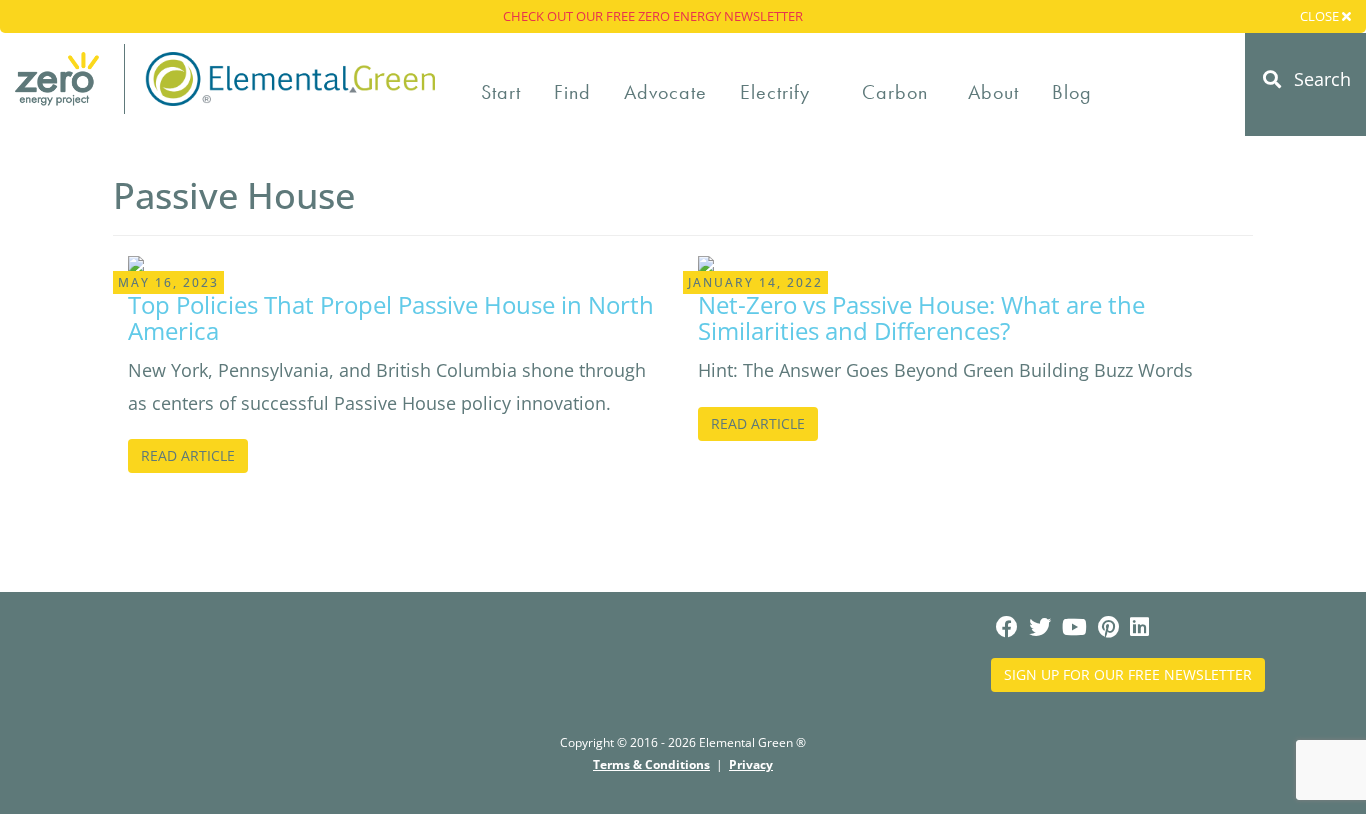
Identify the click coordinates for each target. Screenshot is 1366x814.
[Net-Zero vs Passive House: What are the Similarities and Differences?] (706, 261)
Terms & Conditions (651, 764)
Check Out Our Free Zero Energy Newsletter (653, 16)
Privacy (751, 764)
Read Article (188, 455)
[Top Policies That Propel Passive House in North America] (136, 261)
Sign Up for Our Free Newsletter (1128, 674)
